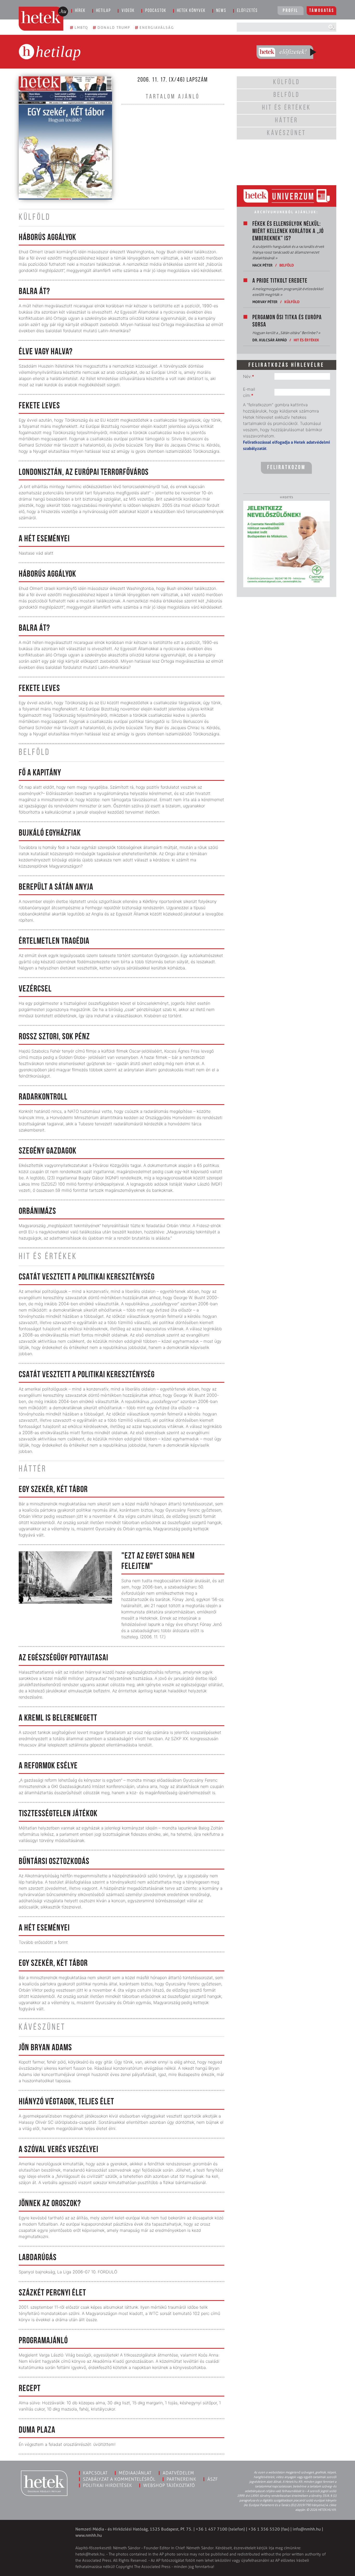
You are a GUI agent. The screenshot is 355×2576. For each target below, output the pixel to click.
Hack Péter (262, 265)
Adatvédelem (178, 2473)
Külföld (292, 302)
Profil (291, 11)
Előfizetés (247, 11)
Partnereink (181, 2479)
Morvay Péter (265, 302)
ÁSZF (213, 2479)
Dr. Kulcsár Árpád (270, 340)
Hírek (80, 11)
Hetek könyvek (191, 11)
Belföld (287, 265)
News (221, 11)
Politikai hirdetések (107, 2485)
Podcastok (156, 11)
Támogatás (322, 11)
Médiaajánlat (135, 2473)
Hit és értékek (306, 340)
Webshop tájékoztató (169, 2485)
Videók (128, 11)
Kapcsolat (95, 2473)
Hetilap (104, 11)
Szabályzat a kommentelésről (119, 2479)
